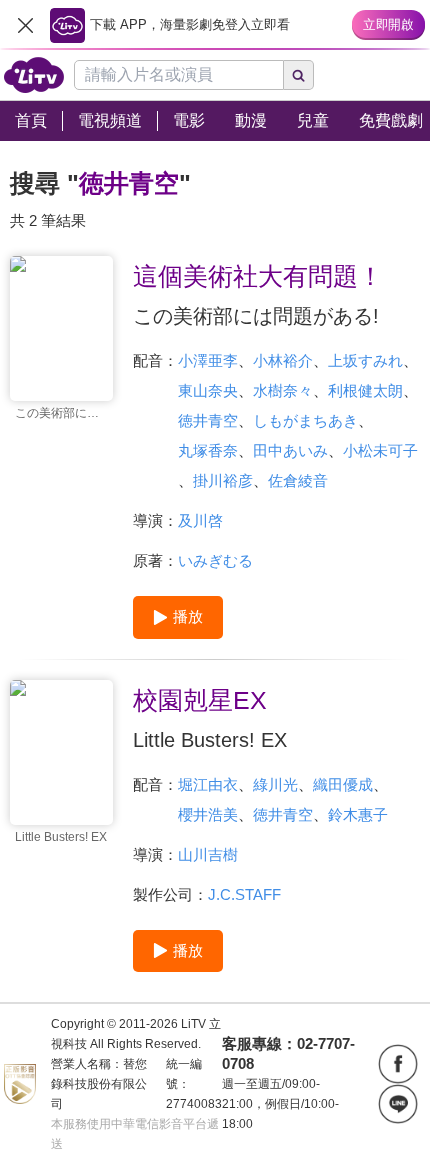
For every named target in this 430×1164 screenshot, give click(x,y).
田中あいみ (290, 450)
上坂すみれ (365, 360)
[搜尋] (299, 75)
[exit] (25, 25)
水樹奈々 (283, 390)
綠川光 (275, 784)
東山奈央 (208, 390)
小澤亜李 (208, 360)
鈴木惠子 (358, 814)
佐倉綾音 (298, 480)
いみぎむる (215, 560)
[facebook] (398, 1064)
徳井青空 (208, 420)
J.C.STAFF (244, 894)
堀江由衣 (208, 784)
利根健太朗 (365, 390)
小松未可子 (380, 450)
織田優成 (343, 784)
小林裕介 (283, 360)
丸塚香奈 (208, 450)
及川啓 (200, 520)
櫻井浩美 (208, 814)
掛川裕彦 (223, 480)
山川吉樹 (208, 854)
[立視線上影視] (34, 75)
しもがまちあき (305, 420)
